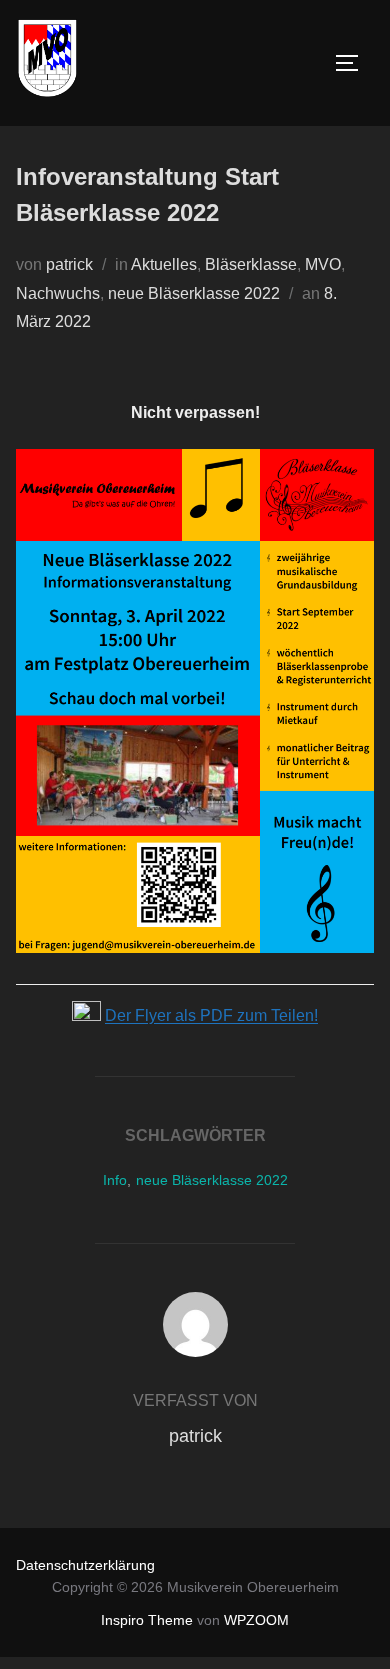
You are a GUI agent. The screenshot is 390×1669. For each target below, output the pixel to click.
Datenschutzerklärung (85, 1565)
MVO (323, 264)
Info (115, 1180)
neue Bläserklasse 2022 (194, 293)
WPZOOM (256, 1620)
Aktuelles (164, 264)
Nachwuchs (58, 293)
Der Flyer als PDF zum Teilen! (211, 1015)
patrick (69, 264)
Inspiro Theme (147, 1620)
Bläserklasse (251, 264)
